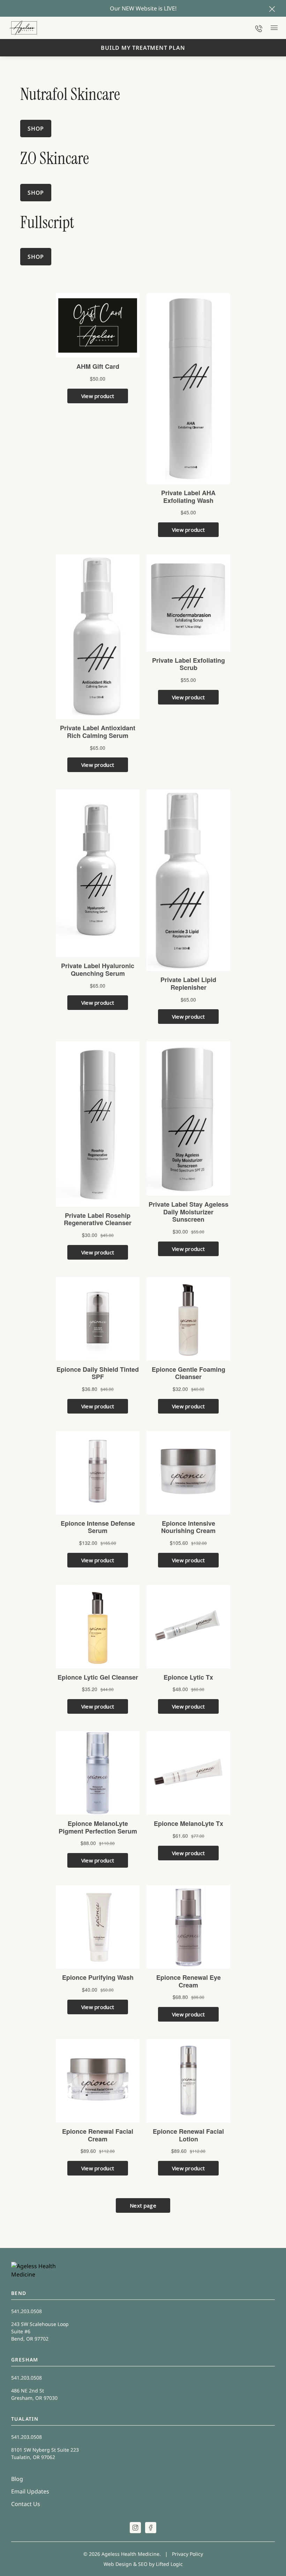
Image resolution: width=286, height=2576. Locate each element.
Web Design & (120, 2564)
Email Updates (30, 2491)
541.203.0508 (27, 2311)
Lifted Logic (169, 2564)
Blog (17, 2479)
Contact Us (26, 2504)
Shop (36, 257)
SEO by (146, 2564)
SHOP (36, 129)
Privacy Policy (187, 2554)
